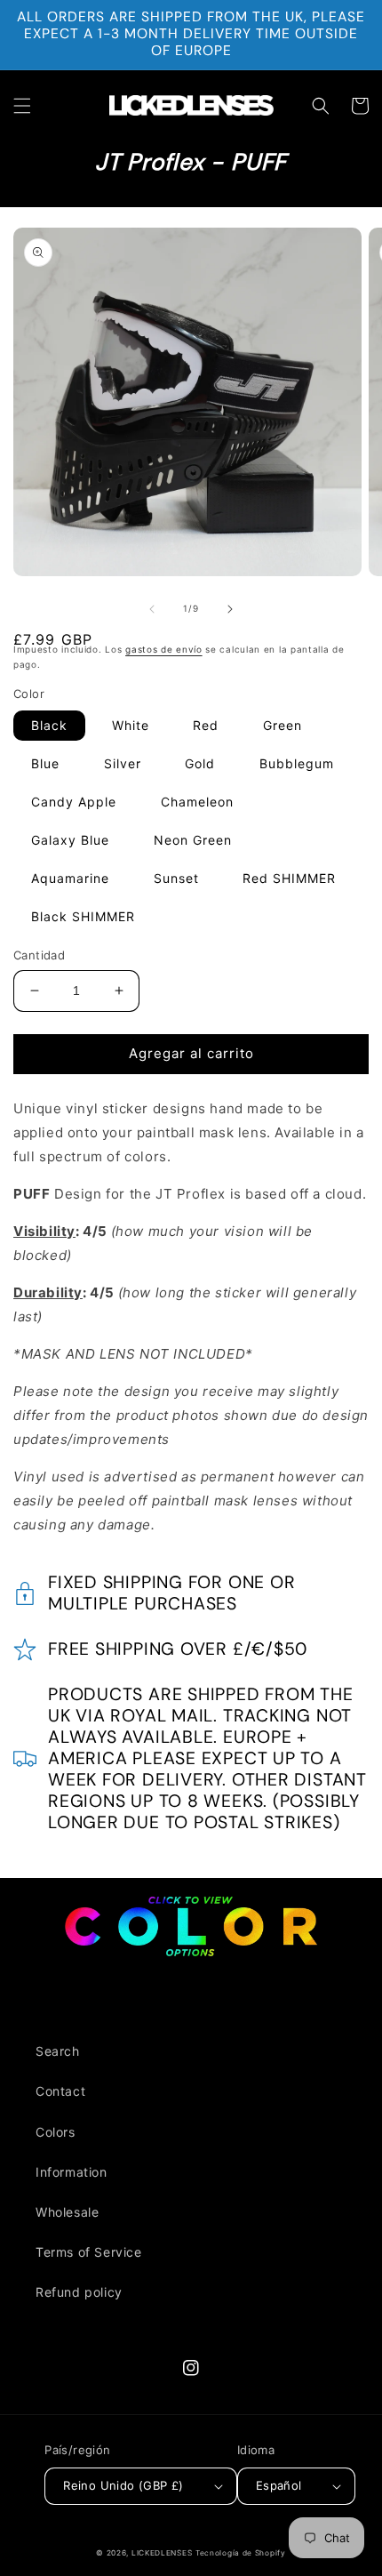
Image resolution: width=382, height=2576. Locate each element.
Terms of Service (89, 2252)
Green (283, 725)
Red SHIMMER (289, 878)
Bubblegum (297, 763)
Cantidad (39, 955)
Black (49, 725)
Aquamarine (70, 878)
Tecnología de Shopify (241, 2553)
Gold (200, 763)
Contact (60, 2091)
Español (279, 2485)
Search (58, 2051)
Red (206, 725)
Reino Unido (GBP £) (123, 2485)
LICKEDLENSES (162, 2553)
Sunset (176, 878)
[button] (22, 106)
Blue (45, 763)
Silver (123, 763)
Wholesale (67, 2212)
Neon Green (193, 840)
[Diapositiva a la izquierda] (152, 609)
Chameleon (197, 802)
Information (72, 2172)
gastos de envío (164, 649)
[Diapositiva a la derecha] (230, 609)
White (131, 725)
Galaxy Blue (70, 840)
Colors (56, 2132)
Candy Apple (74, 802)
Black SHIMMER (83, 916)
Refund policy (79, 2292)
